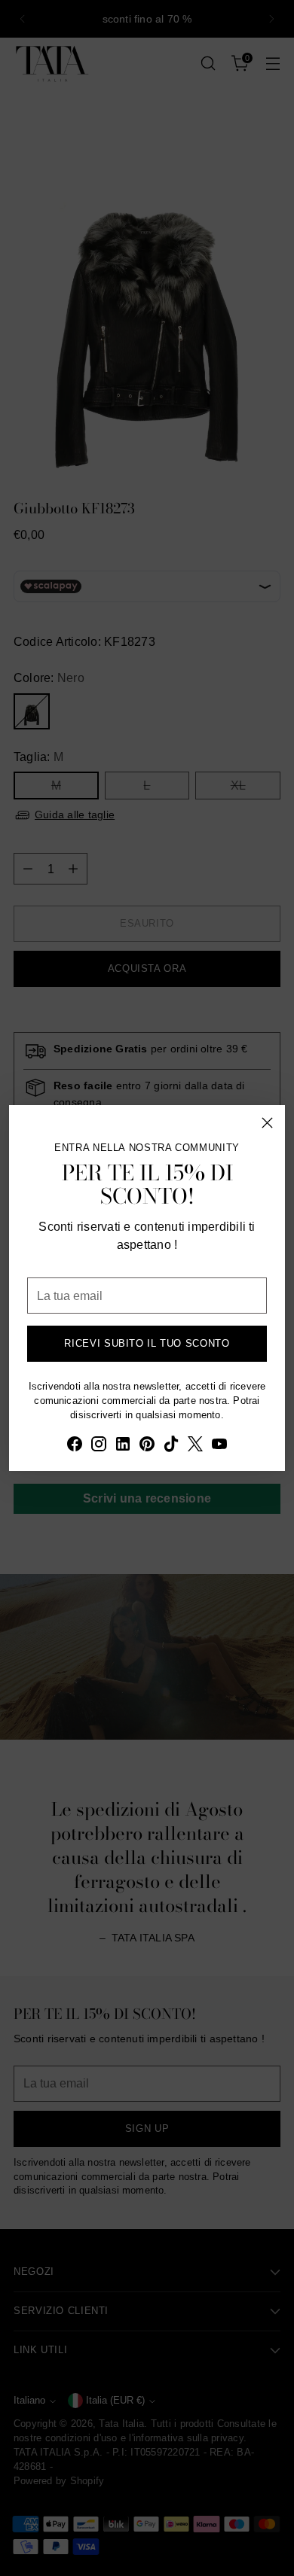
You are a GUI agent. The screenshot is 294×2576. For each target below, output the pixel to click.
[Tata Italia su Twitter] (195, 1446)
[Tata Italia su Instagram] (99, 1446)
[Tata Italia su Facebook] (75, 1446)
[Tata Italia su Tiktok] (171, 1446)
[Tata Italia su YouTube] (219, 1446)
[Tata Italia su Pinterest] (147, 1446)
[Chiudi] (267, 1123)
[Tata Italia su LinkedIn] (123, 1446)
